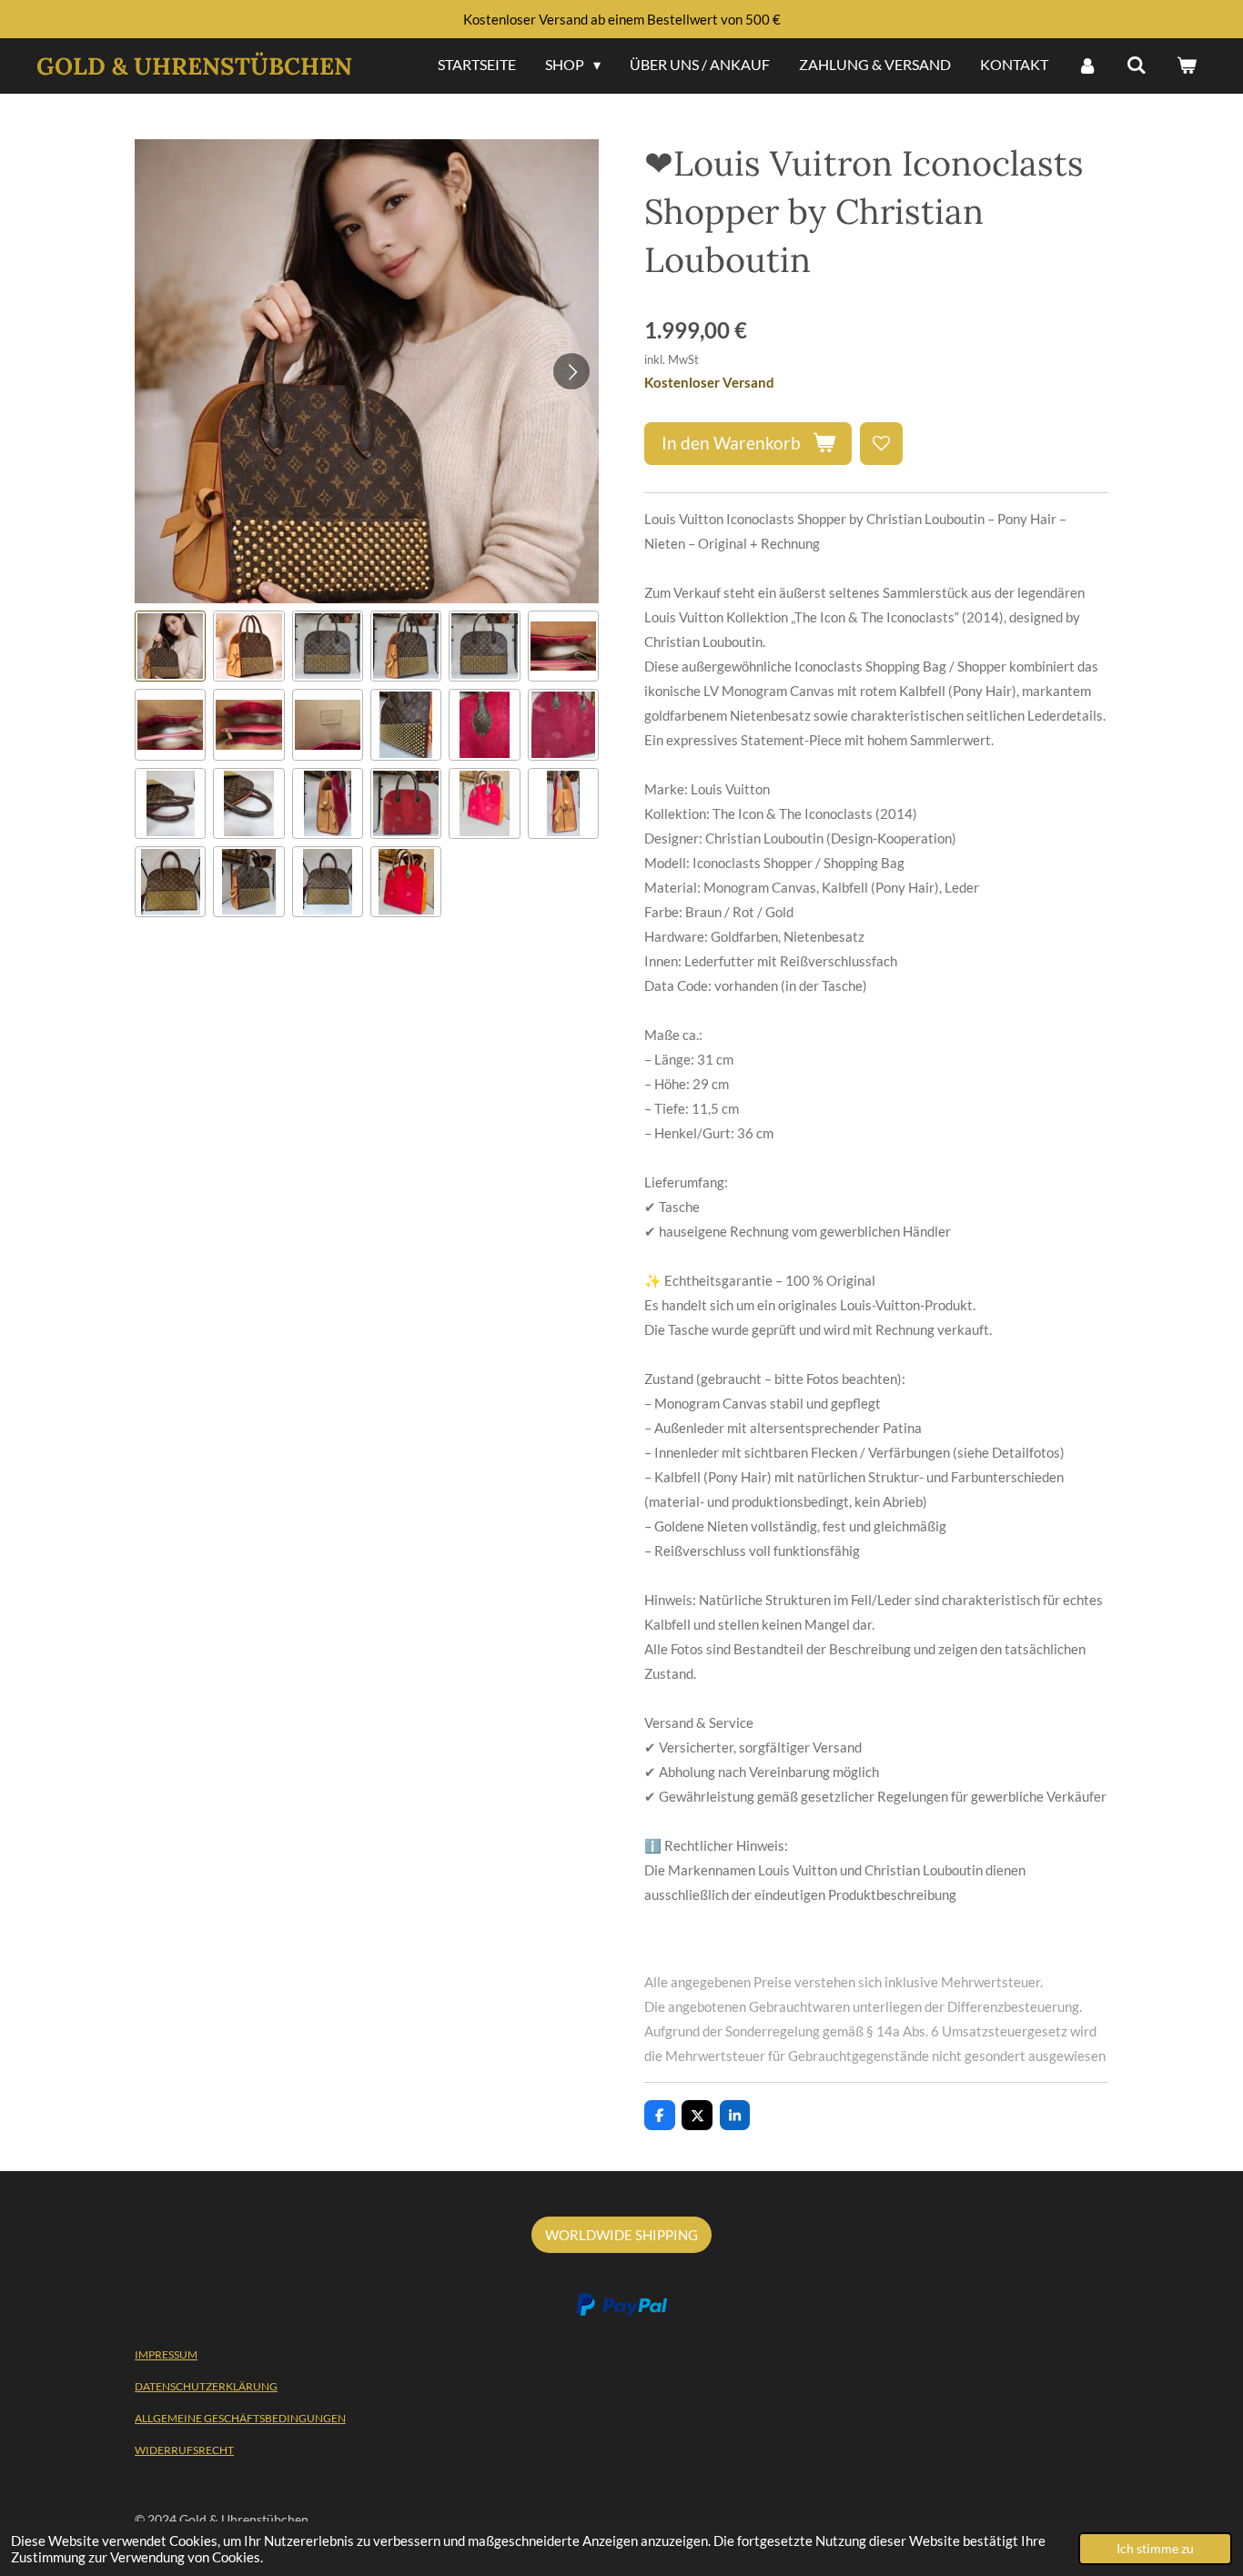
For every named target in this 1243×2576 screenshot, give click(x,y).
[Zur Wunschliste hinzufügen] (881, 444)
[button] (170, 646)
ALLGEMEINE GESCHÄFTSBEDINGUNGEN (240, 2418)
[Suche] (1137, 66)
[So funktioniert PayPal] (621, 2312)
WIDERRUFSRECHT (184, 2450)
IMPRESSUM (166, 2354)
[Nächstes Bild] (571, 371)
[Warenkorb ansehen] (1187, 66)
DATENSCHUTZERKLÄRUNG (206, 2386)
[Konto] (1087, 66)
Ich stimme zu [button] (1155, 2549)
